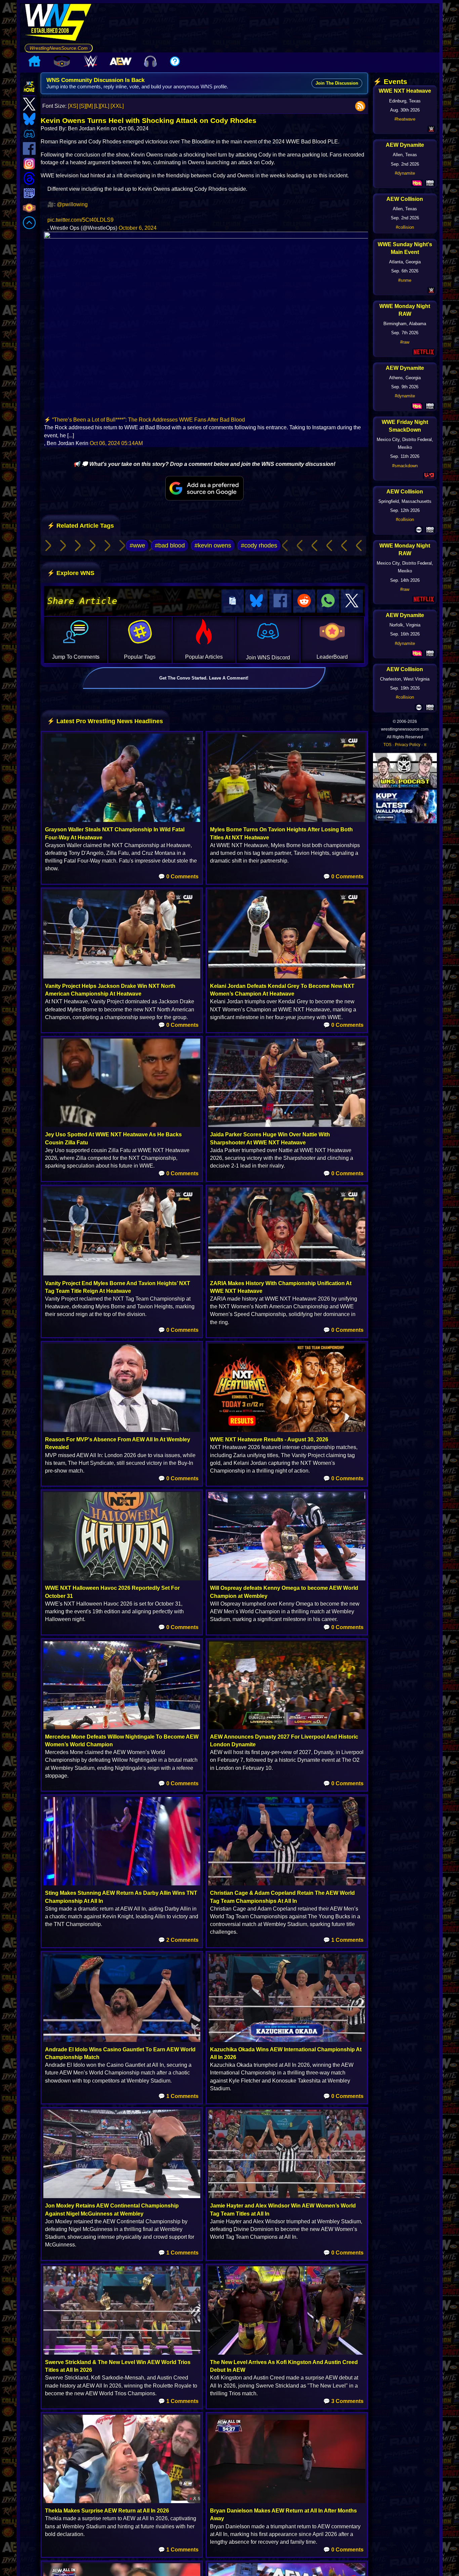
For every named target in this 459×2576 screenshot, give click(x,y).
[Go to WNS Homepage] (59, 24)
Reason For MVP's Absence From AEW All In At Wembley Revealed (118, 1443)
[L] (97, 106)
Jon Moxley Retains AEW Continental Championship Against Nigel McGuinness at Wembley (112, 2210)
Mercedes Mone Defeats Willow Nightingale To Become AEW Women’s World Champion (122, 1741)
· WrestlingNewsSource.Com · (59, 48)
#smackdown (405, 466)
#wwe (137, 545)
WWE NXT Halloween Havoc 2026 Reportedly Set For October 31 (112, 1592)
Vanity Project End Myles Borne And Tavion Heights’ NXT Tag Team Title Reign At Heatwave (118, 1287)
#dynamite (405, 173)
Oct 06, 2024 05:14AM (116, 443)
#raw (405, 342)
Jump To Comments (76, 657)
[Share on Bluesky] (256, 601)
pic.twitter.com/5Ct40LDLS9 (80, 220)
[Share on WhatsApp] (328, 601)
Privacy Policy (408, 745)
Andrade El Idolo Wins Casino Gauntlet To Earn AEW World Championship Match (120, 2053)
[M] (89, 106)
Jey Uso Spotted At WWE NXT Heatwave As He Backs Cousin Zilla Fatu (113, 1138)
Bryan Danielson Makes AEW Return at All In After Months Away (283, 2515)
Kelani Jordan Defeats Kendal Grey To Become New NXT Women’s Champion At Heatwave (282, 990)
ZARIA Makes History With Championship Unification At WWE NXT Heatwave (281, 1287)
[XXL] (117, 106)
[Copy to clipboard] (233, 601)
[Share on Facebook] (280, 601)
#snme (405, 280)
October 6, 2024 (138, 228)
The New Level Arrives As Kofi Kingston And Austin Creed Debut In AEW (284, 2366)
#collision (405, 227)
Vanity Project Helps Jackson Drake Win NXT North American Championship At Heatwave (110, 990)
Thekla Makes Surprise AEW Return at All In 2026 (107, 2511)
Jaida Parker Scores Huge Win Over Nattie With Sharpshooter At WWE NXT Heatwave (270, 1138)
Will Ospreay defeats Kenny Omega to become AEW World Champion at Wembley (284, 1592)
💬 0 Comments (178, 877)
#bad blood (170, 545)
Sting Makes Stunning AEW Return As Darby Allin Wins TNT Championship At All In (121, 1897)
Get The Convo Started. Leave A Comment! (204, 678)
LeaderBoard (332, 657)
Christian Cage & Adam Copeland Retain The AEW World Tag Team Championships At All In (282, 1897)
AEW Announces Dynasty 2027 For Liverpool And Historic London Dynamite (284, 1741)
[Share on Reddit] (304, 601)
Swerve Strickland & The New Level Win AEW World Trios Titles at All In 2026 (118, 2366)
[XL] (105, 106)
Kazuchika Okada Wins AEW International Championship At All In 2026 (286, 2053)
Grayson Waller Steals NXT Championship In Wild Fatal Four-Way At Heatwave (115, 833)
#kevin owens (213, 545)
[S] (82, 106)
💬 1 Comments (343, 1940)
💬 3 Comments (343, 2401)
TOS (387, 745)
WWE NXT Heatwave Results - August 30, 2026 (269, 1439)
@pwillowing (72, 204)
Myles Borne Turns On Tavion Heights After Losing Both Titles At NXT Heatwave (281, 833)
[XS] (73, 106)
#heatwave (405, 119)
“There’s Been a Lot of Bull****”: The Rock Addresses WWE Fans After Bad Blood (149, 420)
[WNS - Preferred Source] (204, 488)
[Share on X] (352, 601)
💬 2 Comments (178, 1940)
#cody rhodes (259, 545)
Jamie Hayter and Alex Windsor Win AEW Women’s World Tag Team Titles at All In (283, 2210)
